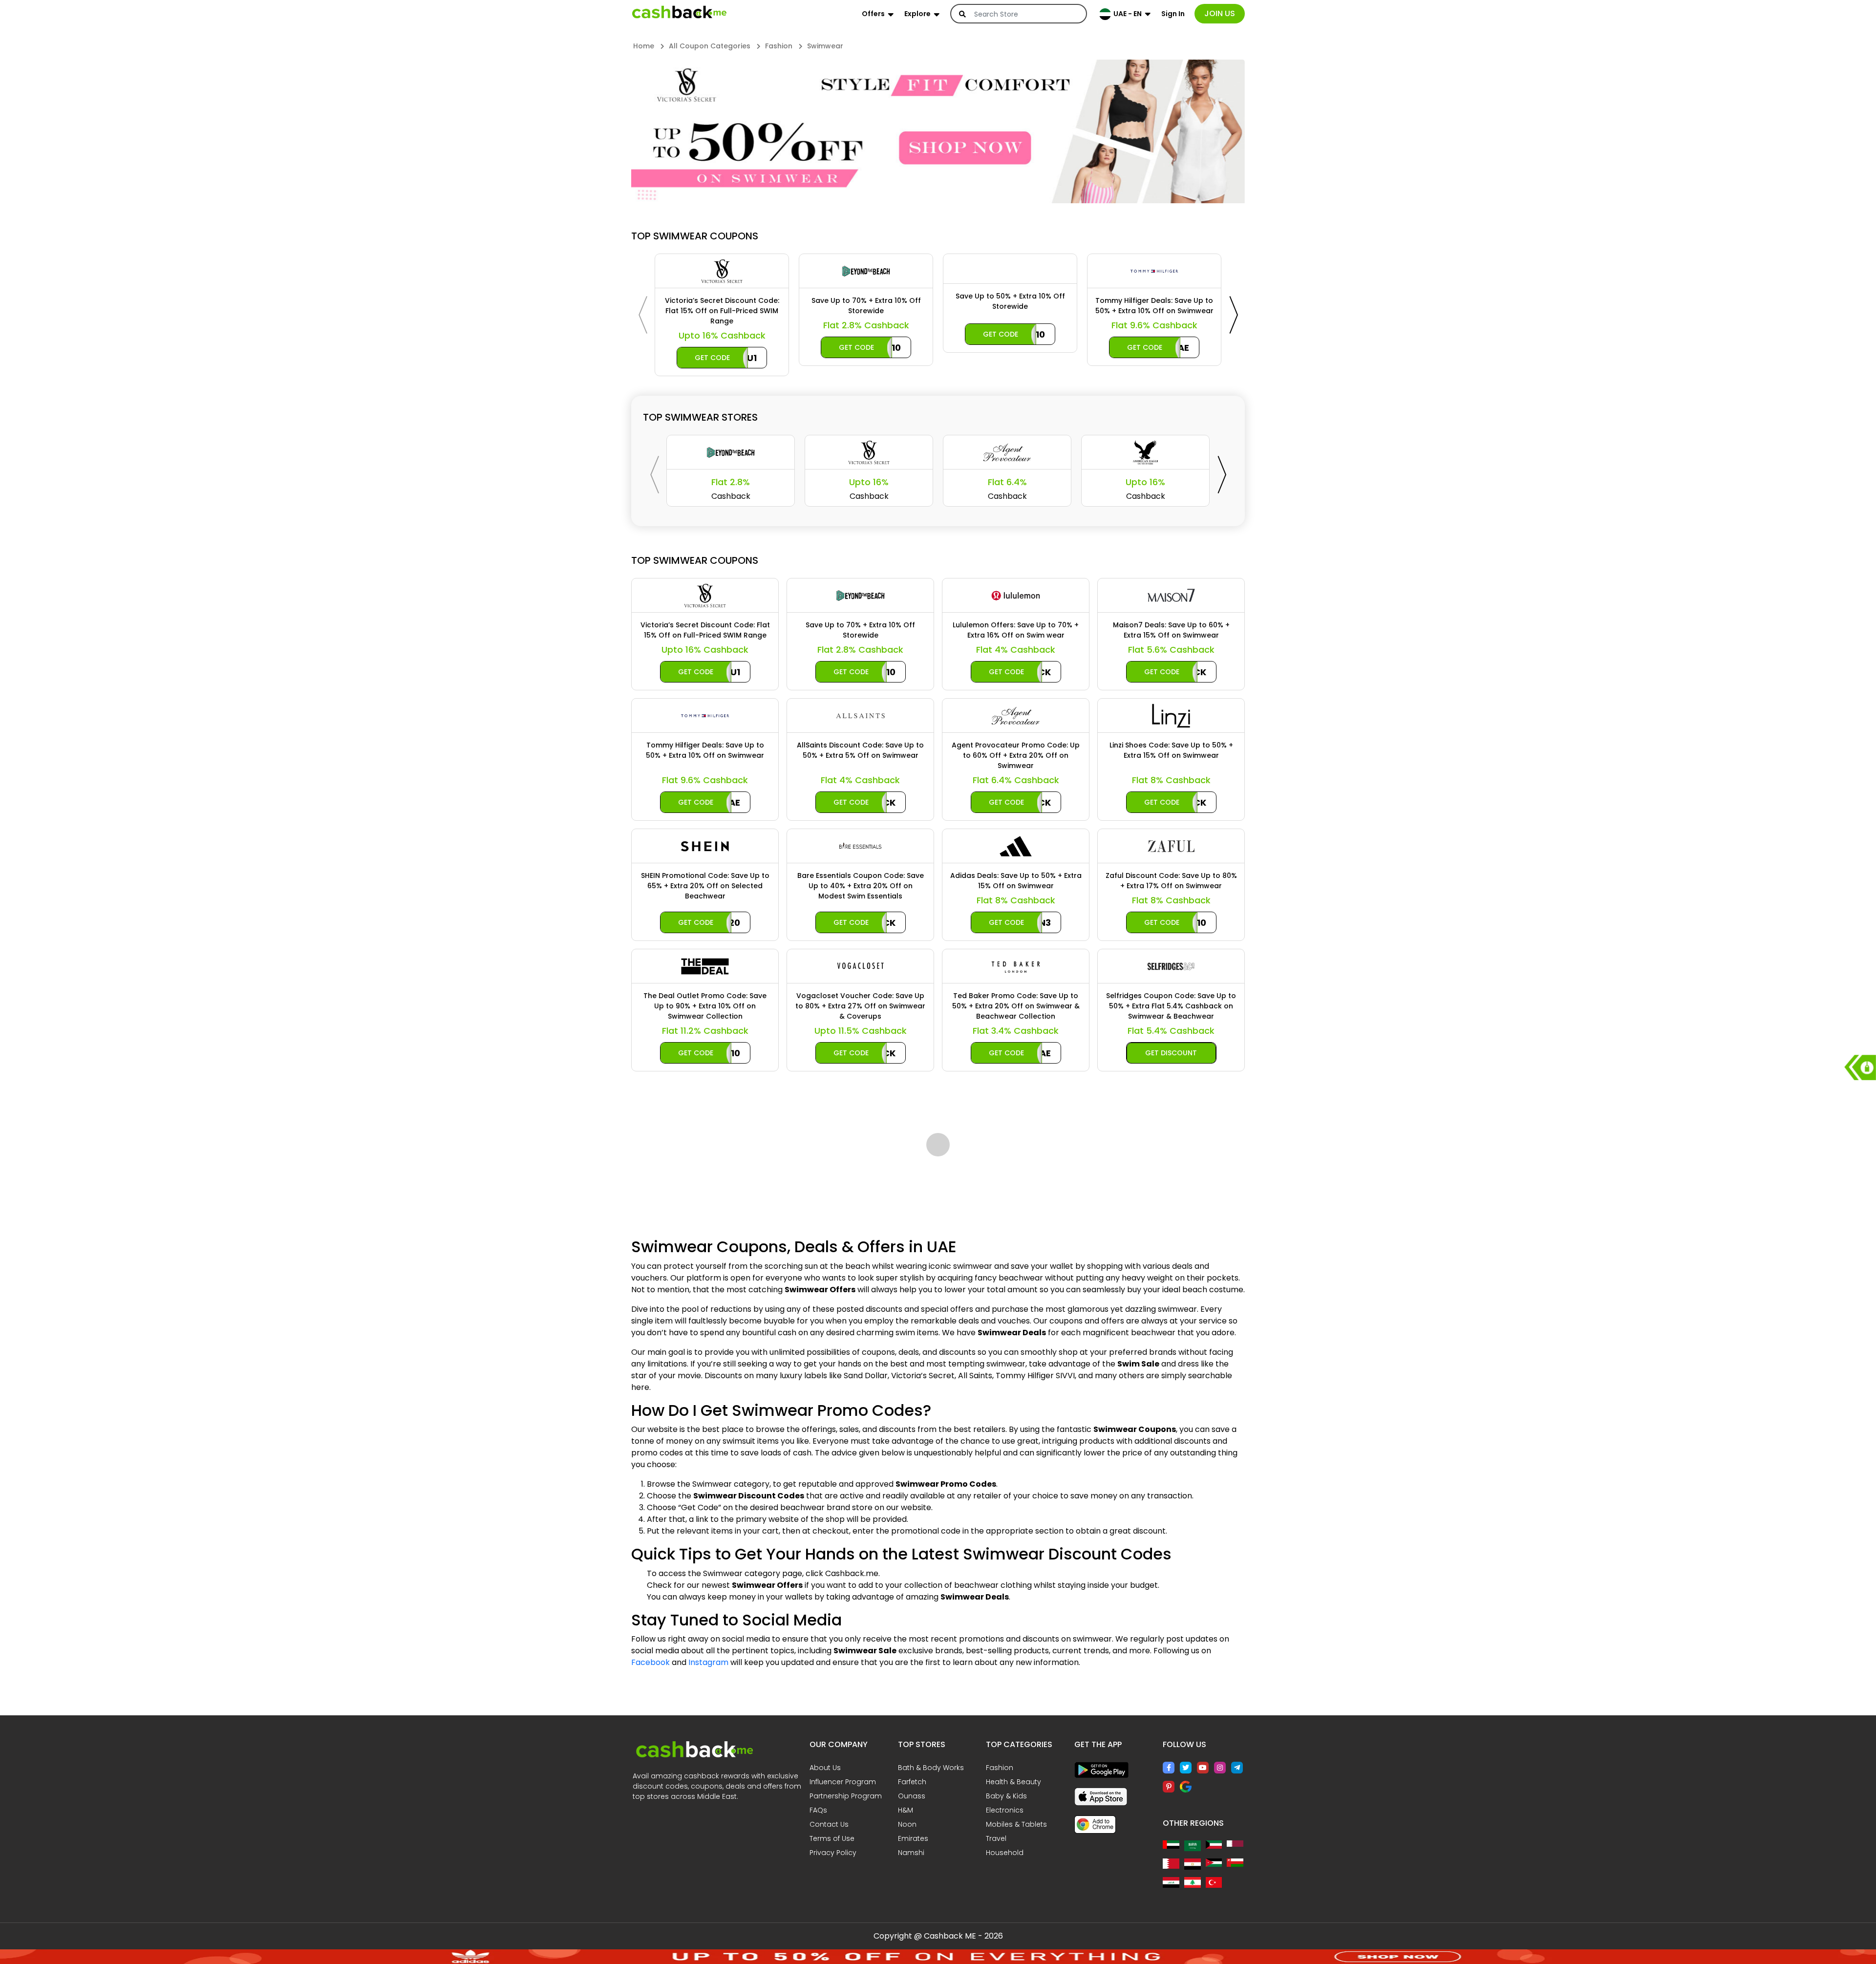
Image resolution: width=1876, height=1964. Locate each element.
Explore (917, 14)
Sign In (1173, 14)
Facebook (650, 1923)
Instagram (708, 1923)
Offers (873, 14)
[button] (628, 133)
